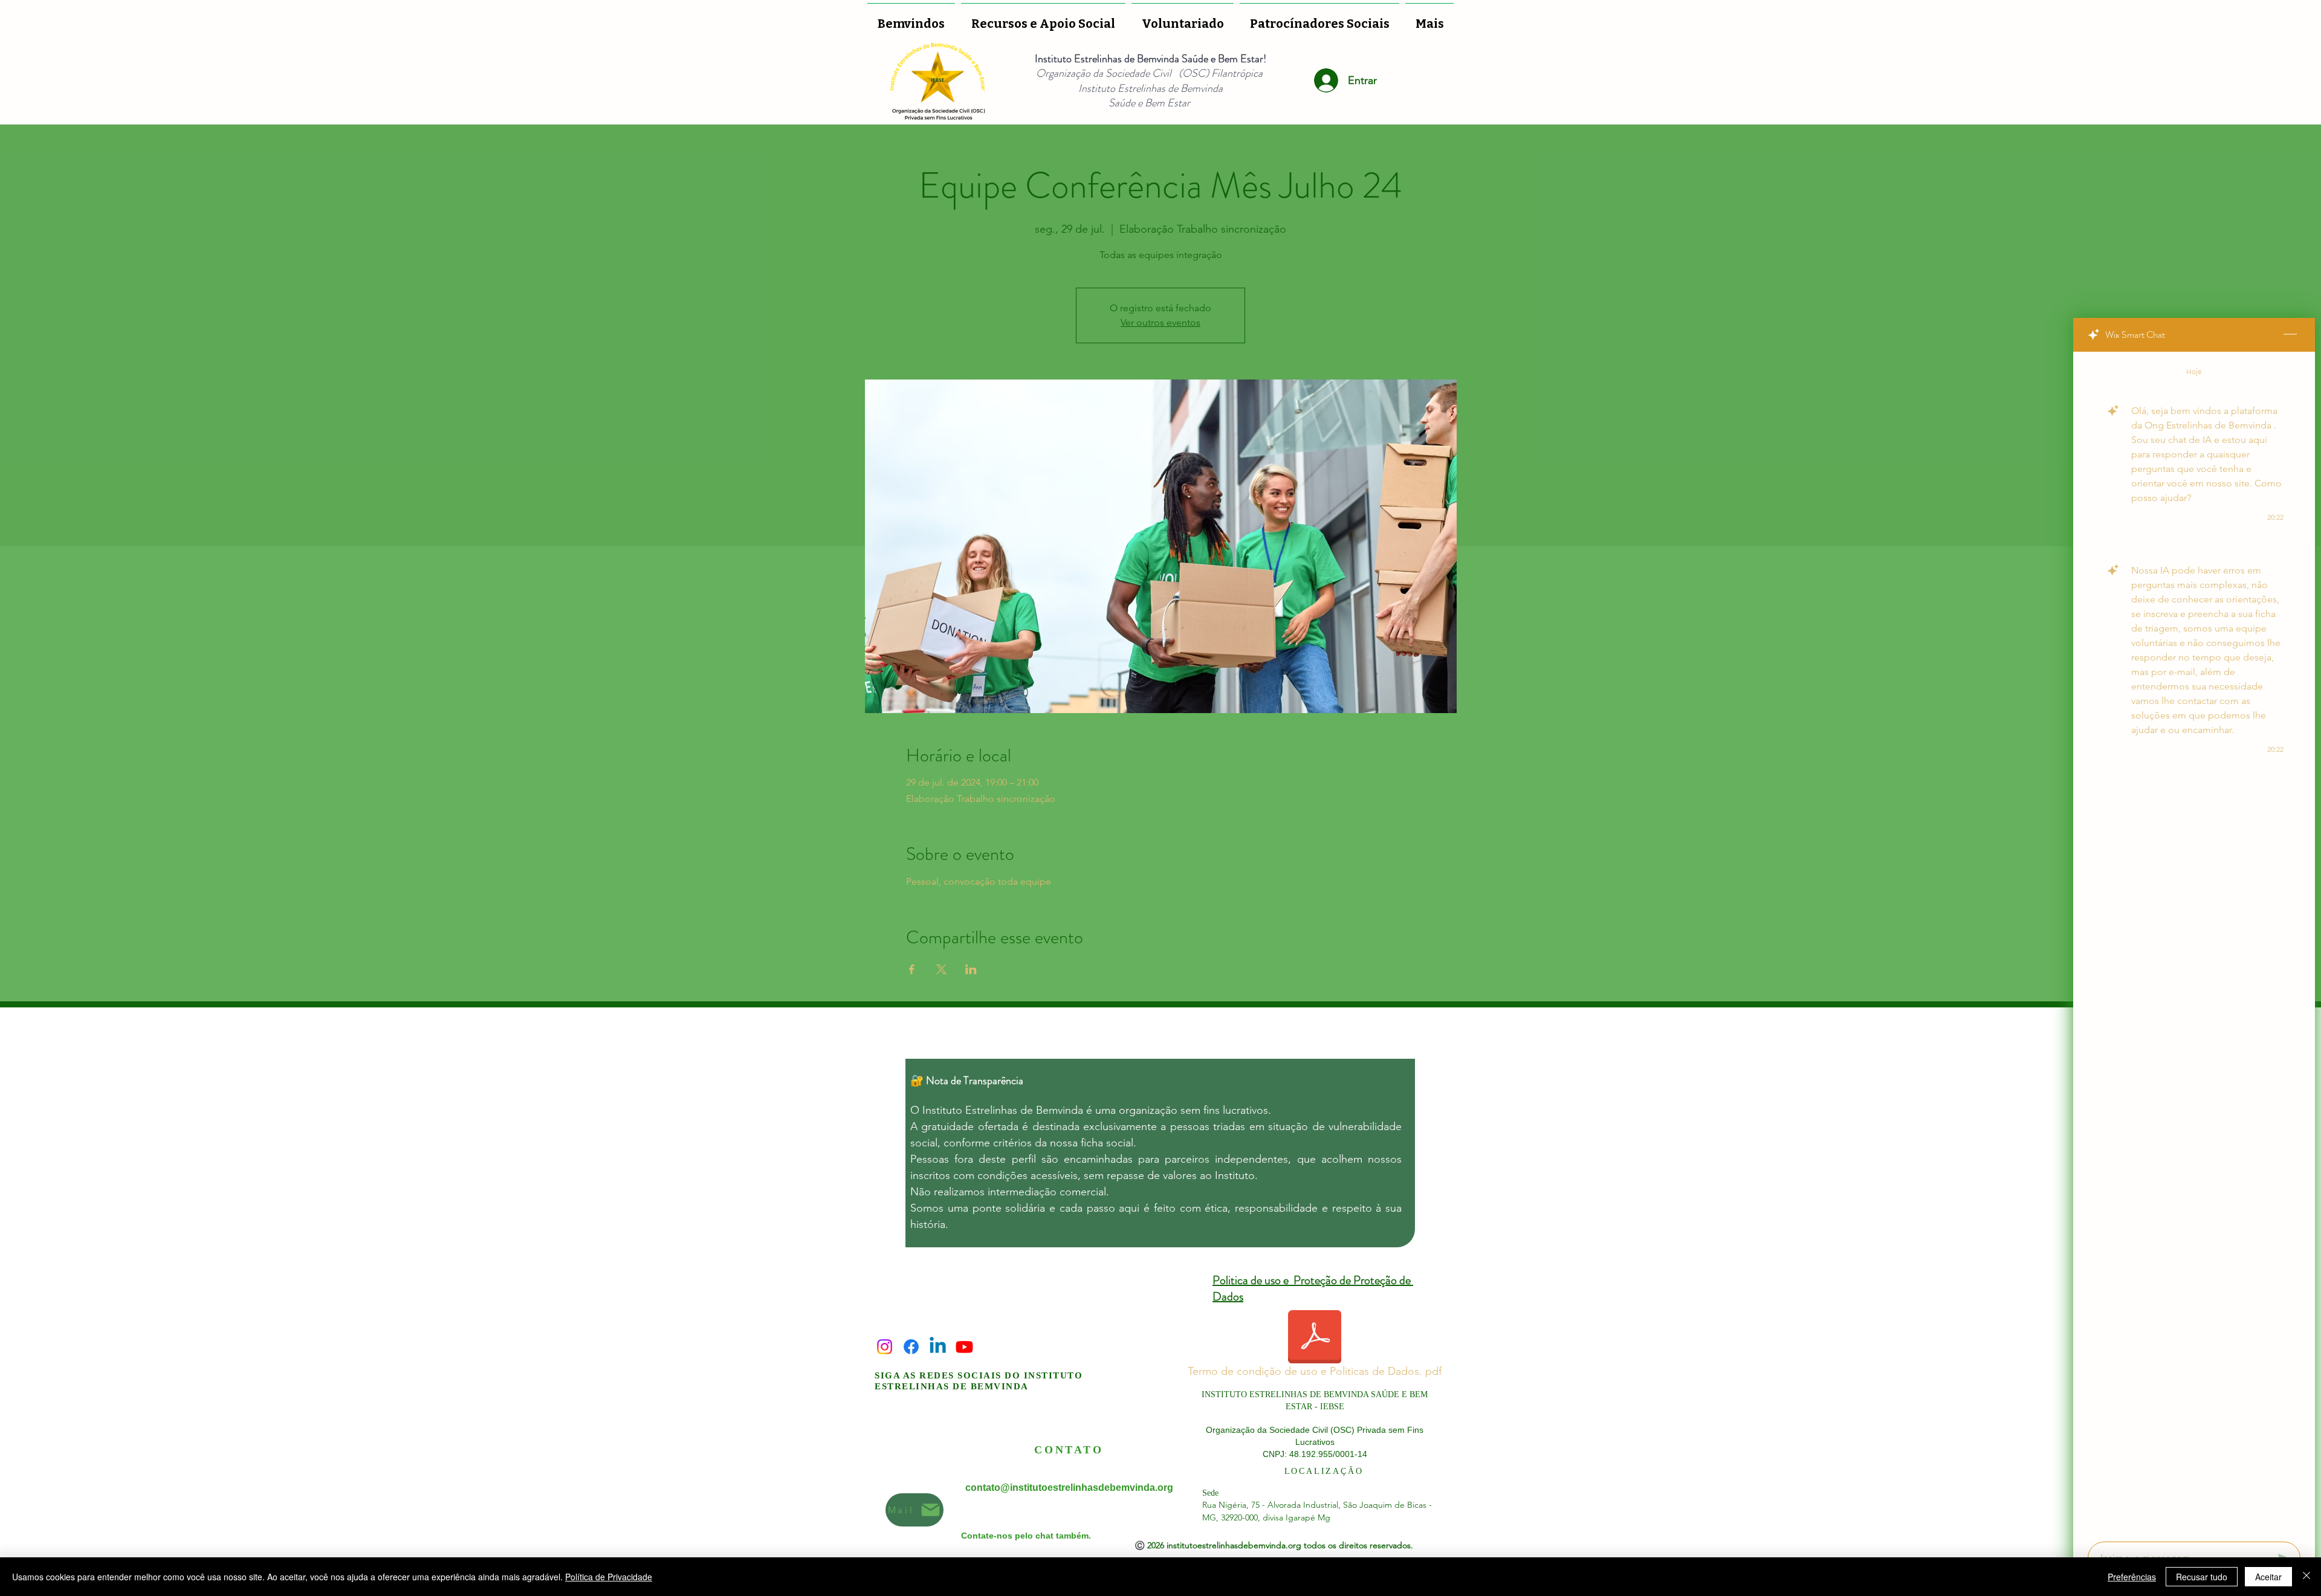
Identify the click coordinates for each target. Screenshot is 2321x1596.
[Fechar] (2306, 1577)
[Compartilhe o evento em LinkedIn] (971, 969)
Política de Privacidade (609, 1577)
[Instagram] (885, 1347)
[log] (2194, 943)
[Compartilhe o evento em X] (941, 969)
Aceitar (2268, 1577)
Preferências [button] (2132, 1577)
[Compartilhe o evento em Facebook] (912, 969)
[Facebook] (911, 1347)
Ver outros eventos (1160, 322)
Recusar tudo (2202, 1577)
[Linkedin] (938, 1347)
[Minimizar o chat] (2290, 335)
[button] (1183, 18)
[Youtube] (964, 1347)
